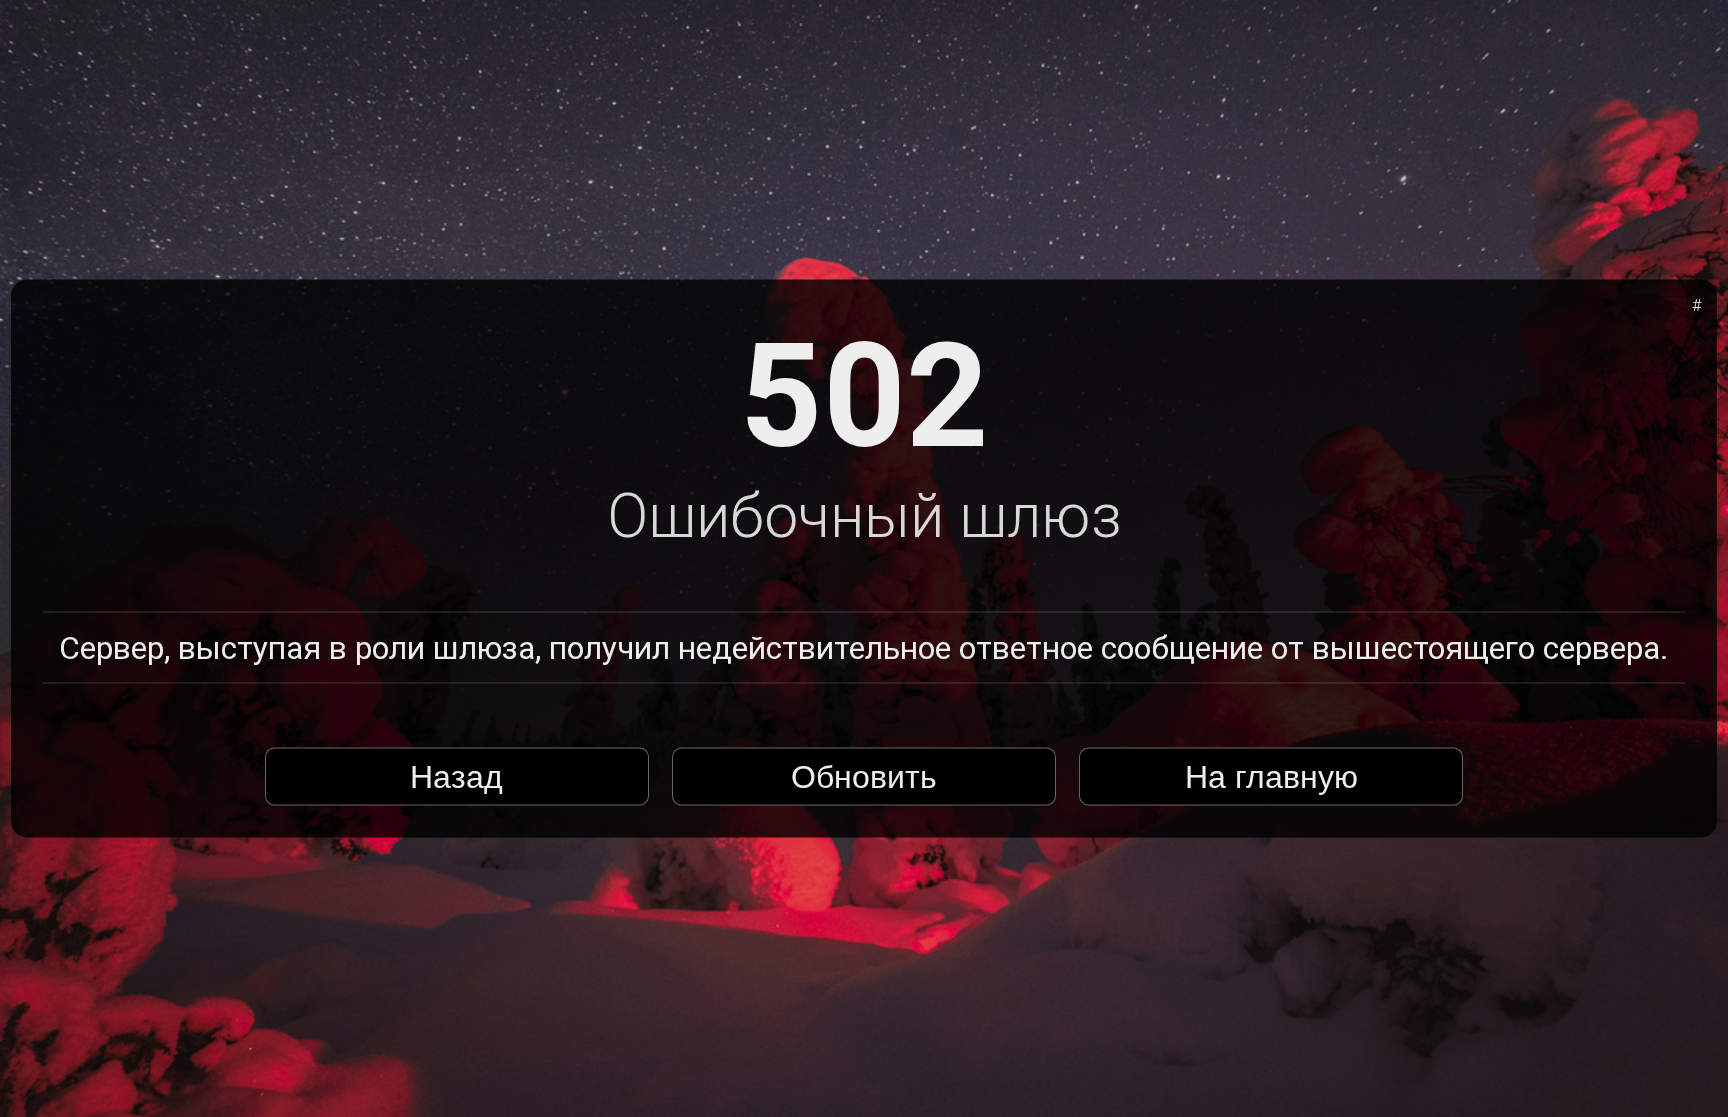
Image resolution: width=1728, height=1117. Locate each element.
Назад (456, 776)
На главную (1271, 776)
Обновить (864, 776)
